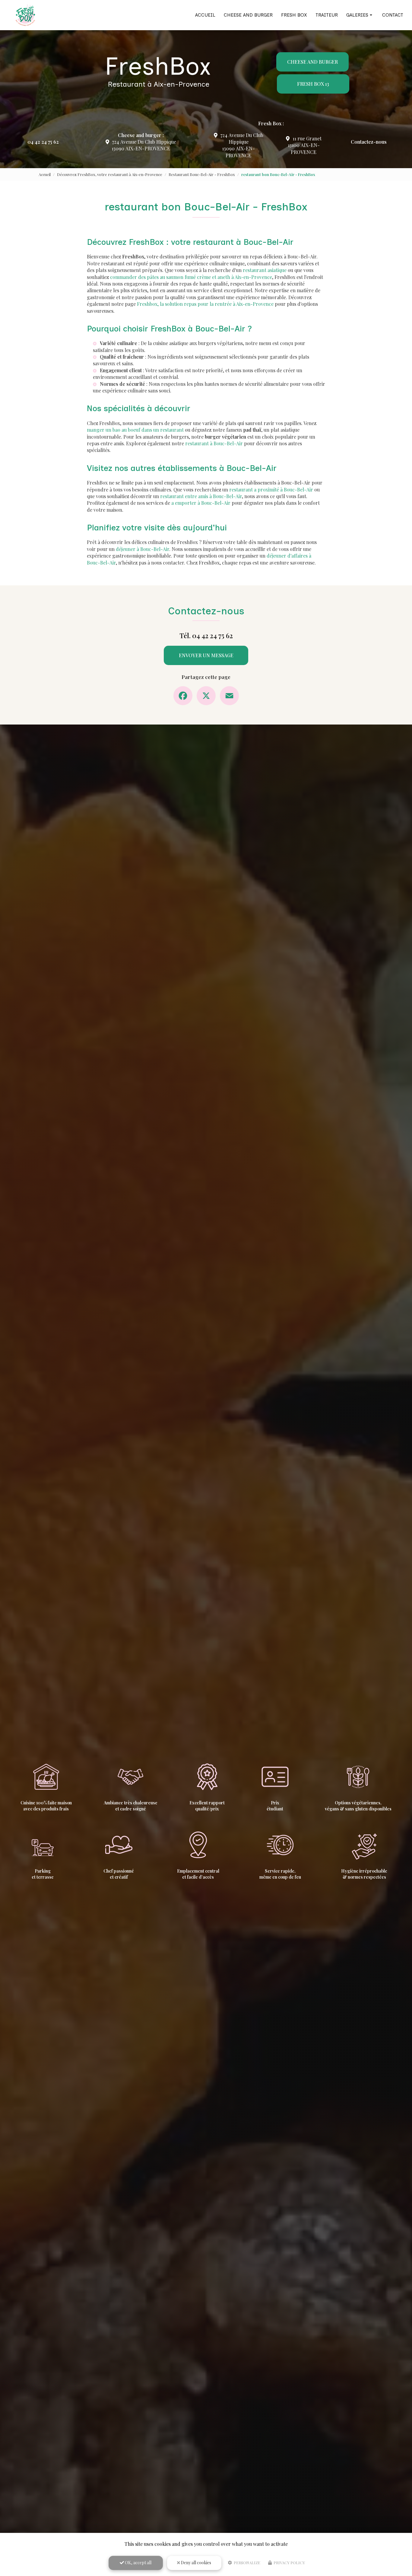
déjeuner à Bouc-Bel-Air (143, 549)
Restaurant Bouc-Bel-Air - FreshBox (202, 174)
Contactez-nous (369, 142)
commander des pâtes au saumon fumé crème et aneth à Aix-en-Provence (191, 277)
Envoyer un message (206, 655)
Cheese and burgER (312, 62)
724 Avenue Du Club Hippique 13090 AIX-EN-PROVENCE (144, 145)
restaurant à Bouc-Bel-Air (214, 443)
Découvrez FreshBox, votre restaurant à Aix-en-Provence (110, 174)
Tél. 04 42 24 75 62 (206, 635)
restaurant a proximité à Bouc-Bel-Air (271, 490)
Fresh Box (294, 15)
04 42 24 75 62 (43, 142)
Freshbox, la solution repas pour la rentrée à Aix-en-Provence (205, 304)
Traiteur (327, 15)
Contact (393, 15)
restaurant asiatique (265, 270)
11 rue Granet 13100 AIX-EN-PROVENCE (305, 145)
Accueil (205, 15)
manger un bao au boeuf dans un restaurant (135, 430)
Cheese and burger (248, 15)
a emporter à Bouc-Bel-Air (201, 503)
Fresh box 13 (313, 84)
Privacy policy (289, 2563)
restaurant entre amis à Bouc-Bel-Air (201, 496)
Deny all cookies (196, 2563)
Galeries (357, 15)
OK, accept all (138, 2563)
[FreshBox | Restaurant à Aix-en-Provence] (25, 15)
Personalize (247, 2563)
